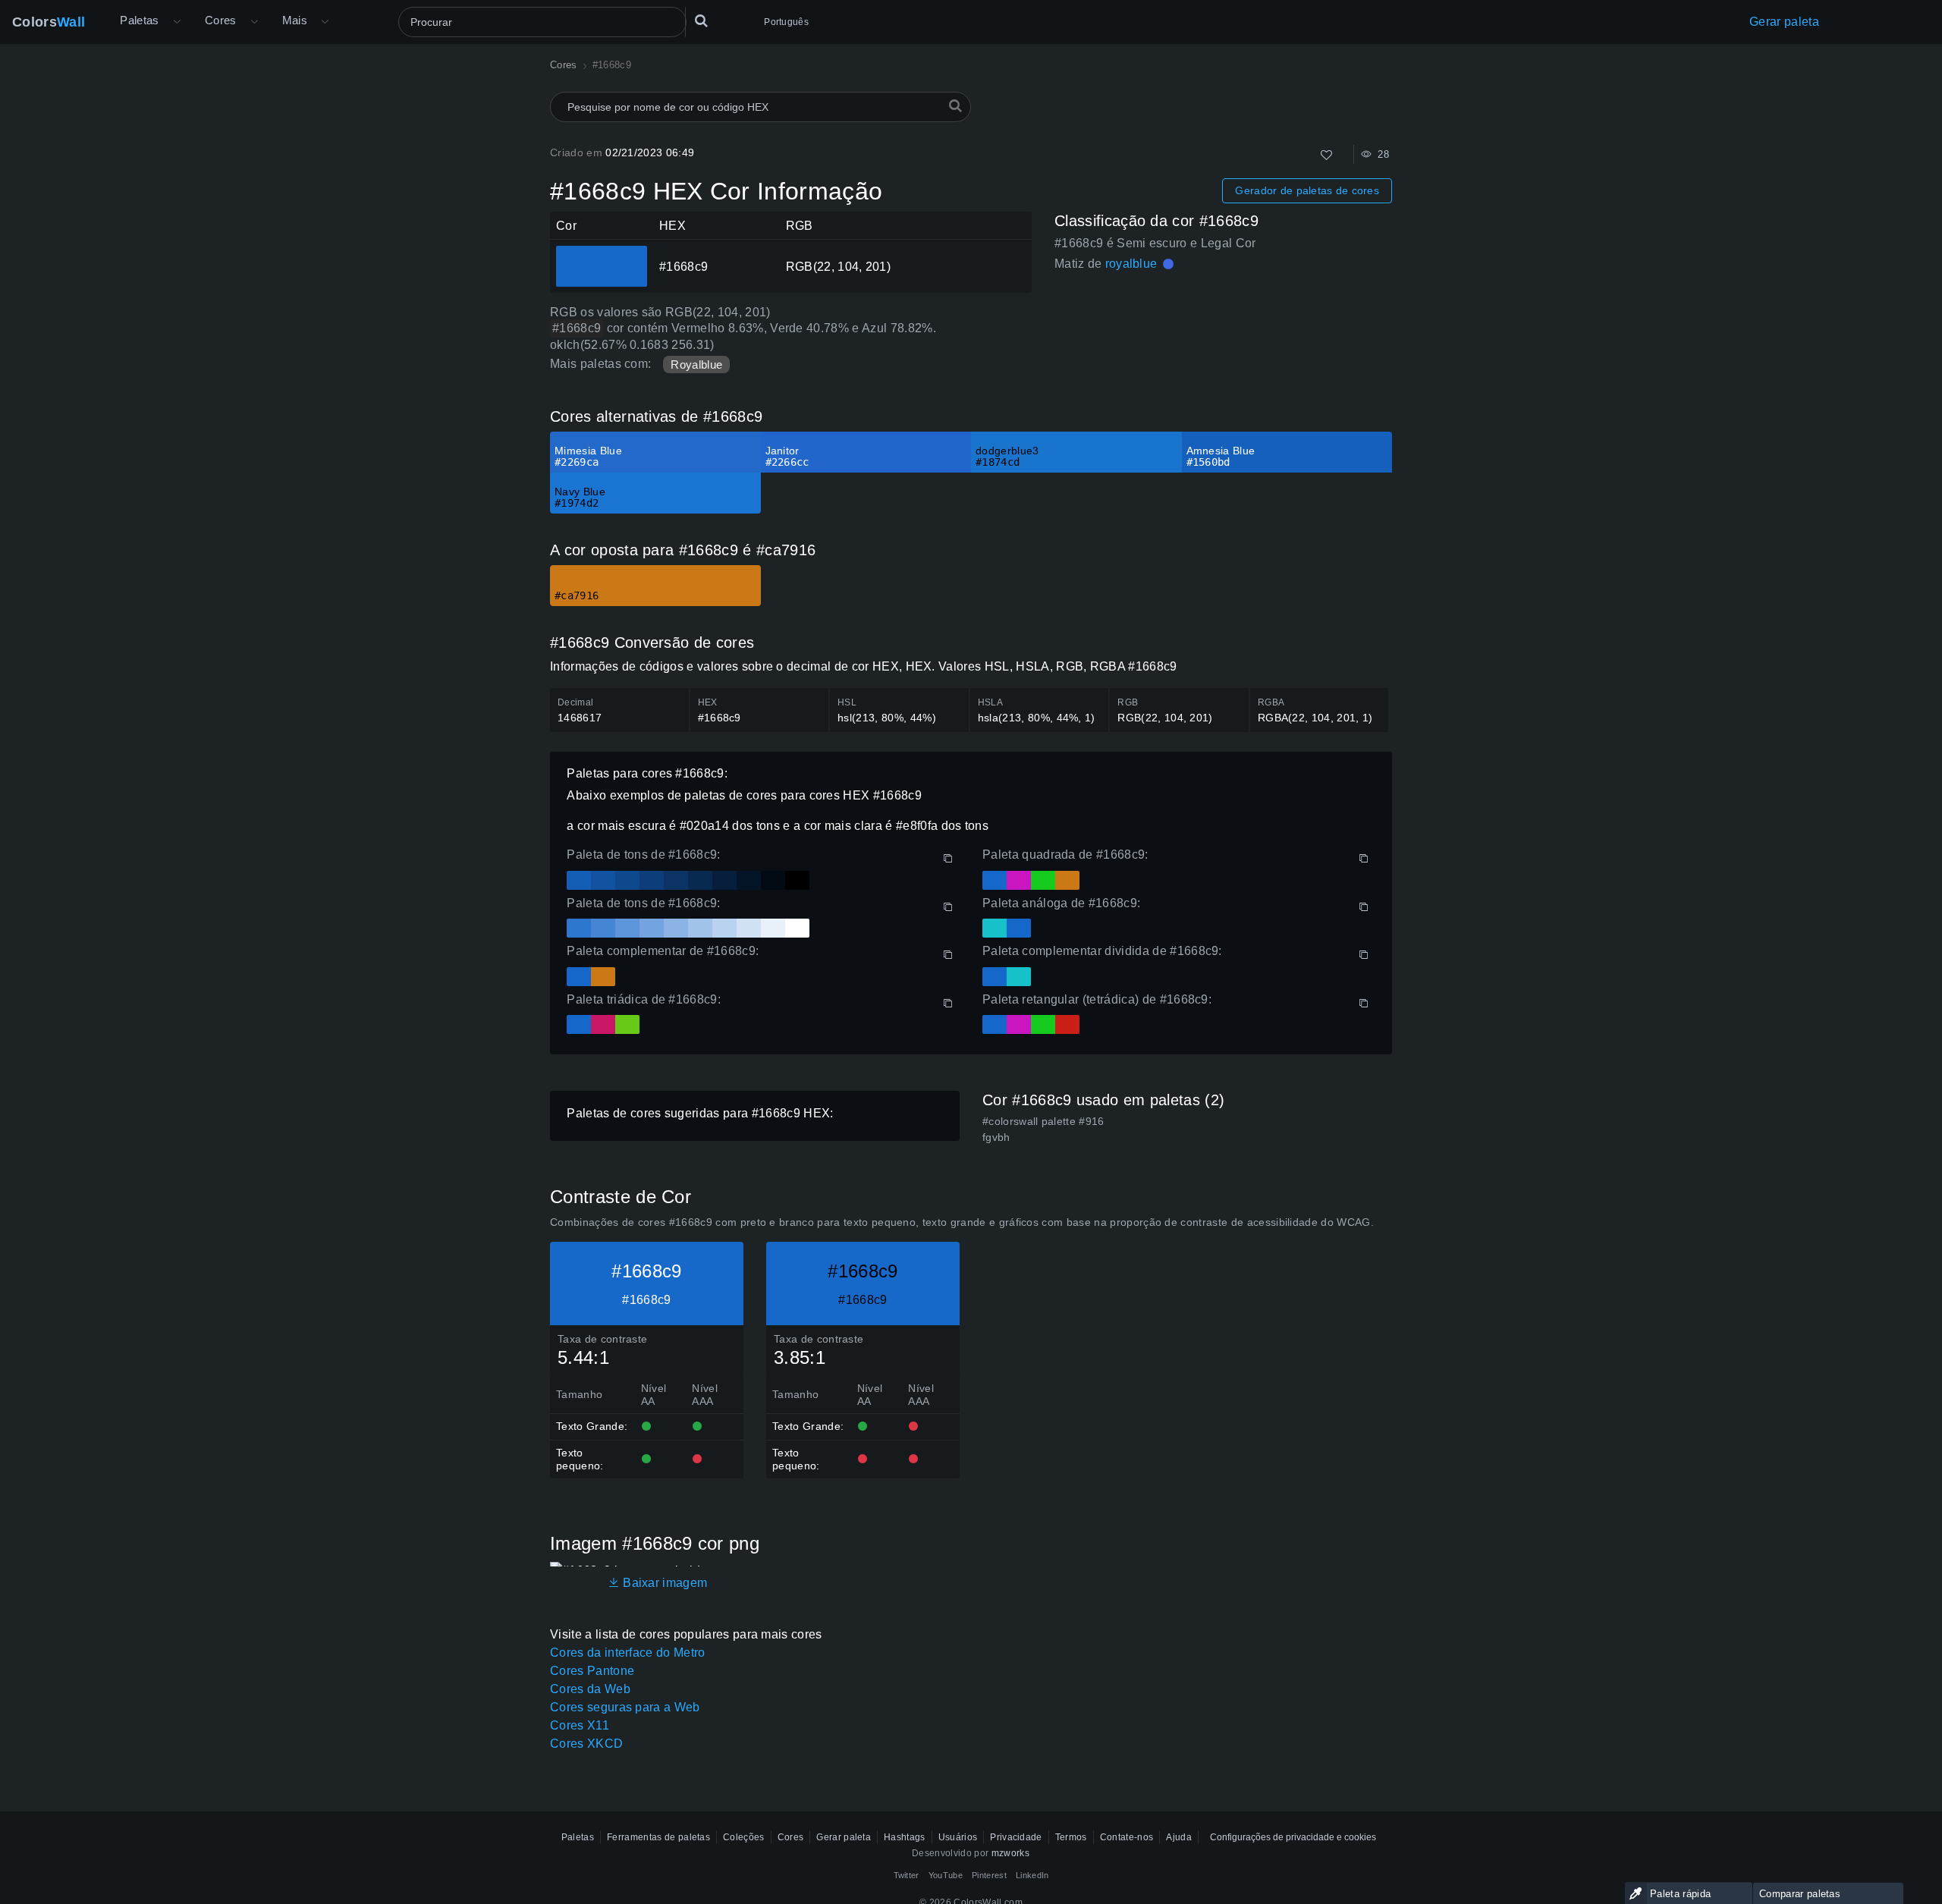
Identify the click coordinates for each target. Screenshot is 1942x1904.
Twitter (907, 1875)
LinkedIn (1032, 1875)
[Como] (1326, 155)
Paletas (140, 20)
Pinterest (989, 1875)
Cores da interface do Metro (628, 1653)
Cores (221, 20)
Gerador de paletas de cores (1307, 190)
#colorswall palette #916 (1043, 1121)
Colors (49, 22)
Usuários (958, 1837)
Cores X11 (580, 1725)
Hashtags (905, 1837)
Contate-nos (1127, 1837)
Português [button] (786, 22)
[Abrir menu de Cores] (254, 22)
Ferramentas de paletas (658, 1837)
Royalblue (696, 364)
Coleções (744, 1837)
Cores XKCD (586, 1744)
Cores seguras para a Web (625, 1707)
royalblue (1131, 264)
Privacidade (1016, 1837)
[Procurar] (701, 22)
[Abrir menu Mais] (177, 22)
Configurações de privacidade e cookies (1293, 1837)
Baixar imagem (663, 1583)
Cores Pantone (592, 1671)
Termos (1071, 1837)
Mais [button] (295, 20)
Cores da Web (590, 1689)
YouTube (946, 1875)
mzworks (1010, 1853)
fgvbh (996, 1137)
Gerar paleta (1784, 22)
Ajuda (1179, 1837)
